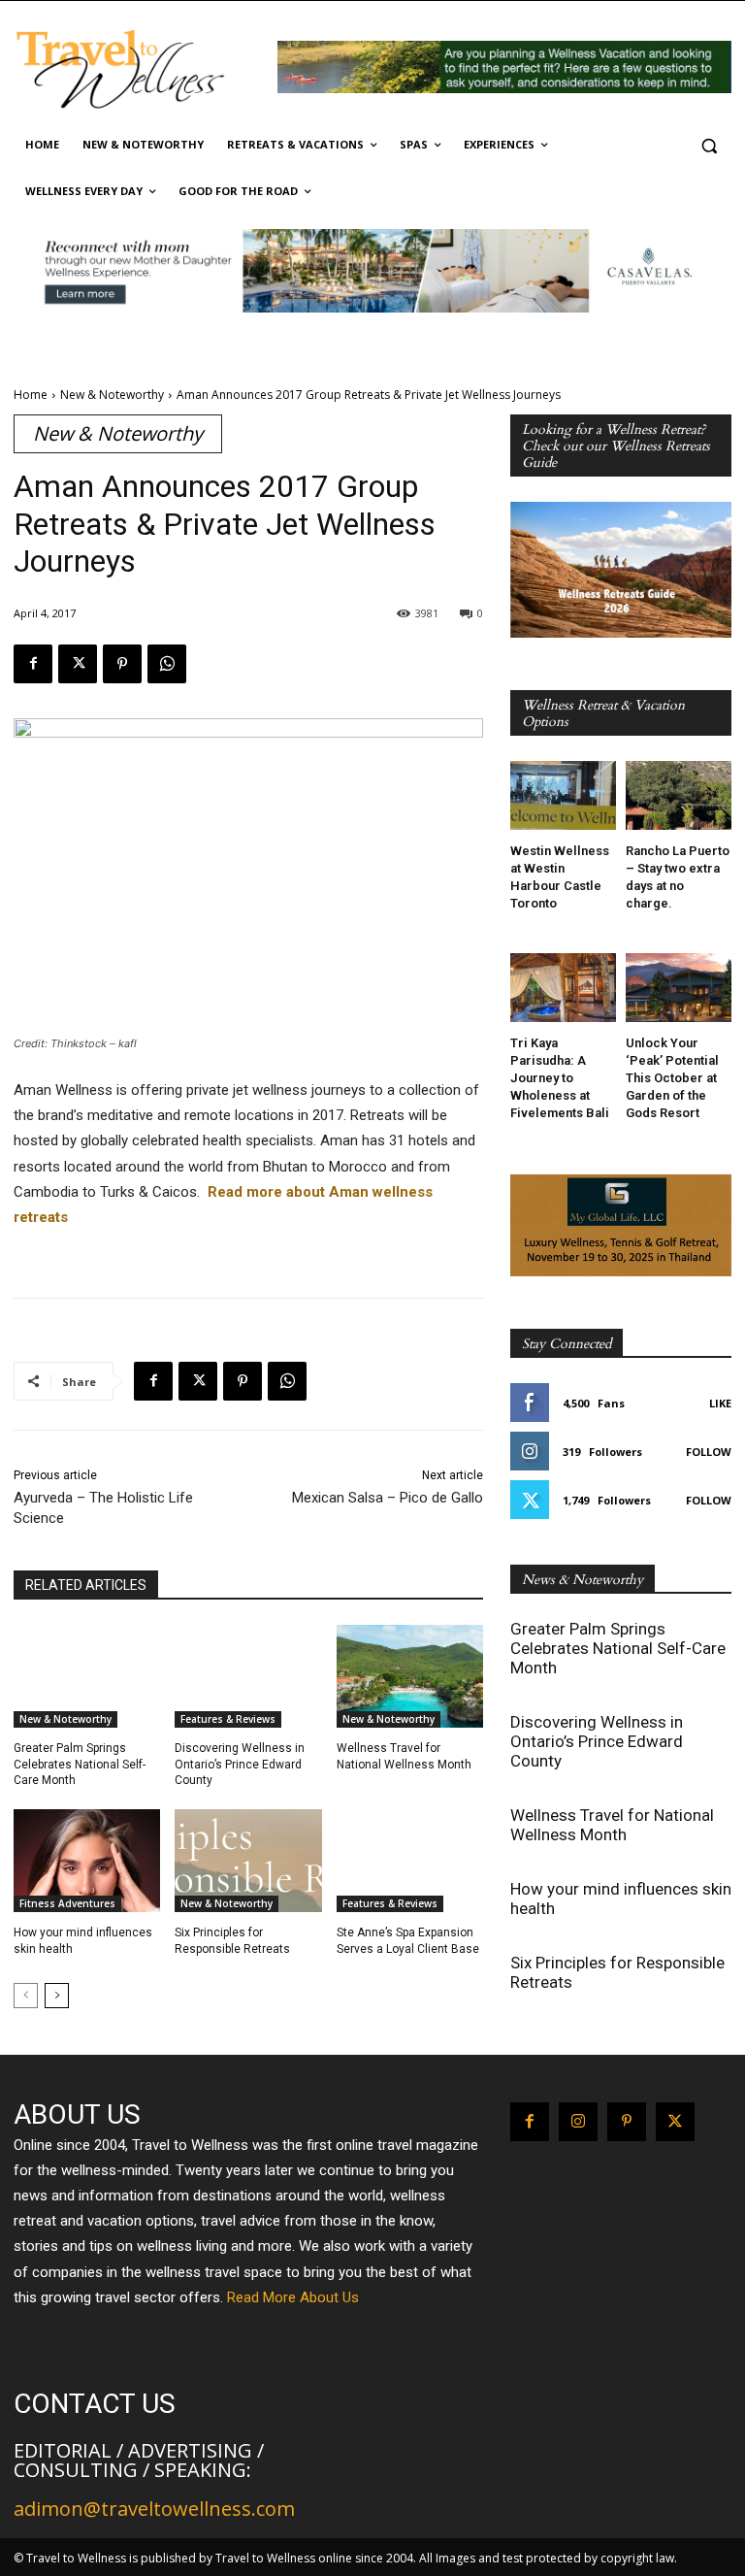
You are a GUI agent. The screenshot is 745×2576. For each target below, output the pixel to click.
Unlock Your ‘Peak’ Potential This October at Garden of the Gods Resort (672, 1078)
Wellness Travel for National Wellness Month (612, 1825)
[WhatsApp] (167, 664)
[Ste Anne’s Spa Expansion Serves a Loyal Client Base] (410, 1861)
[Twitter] (78, 664)
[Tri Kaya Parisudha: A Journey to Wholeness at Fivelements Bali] (563, 988)
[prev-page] (26, 1996)
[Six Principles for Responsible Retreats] (248, 1861)
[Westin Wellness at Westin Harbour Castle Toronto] (563, 795)
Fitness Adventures (67, 1903)
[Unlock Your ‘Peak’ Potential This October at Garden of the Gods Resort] (679, 988)
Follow (709, 1452)
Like (720, 1403)
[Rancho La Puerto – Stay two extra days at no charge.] (679, 795)
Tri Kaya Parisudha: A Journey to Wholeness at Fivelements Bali (560, 1078)
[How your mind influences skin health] (87, 1861)
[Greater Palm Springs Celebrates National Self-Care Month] (87, 1676)
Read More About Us (293, 2297)
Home (31, 395)
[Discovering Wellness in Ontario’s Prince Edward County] (248, 1676)
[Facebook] (33, 664)
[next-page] (57, 1996)
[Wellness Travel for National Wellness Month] (410, 1676)
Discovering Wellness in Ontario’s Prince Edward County (240, 1765)
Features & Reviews (228, 1719)
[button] (709, 145)
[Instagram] (578, 2122)
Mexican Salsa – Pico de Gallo (388, 1498)
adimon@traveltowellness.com (154, 2509)
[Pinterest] (122, 664)
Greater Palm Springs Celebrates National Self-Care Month (80, 1765)
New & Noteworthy (112, 395)
